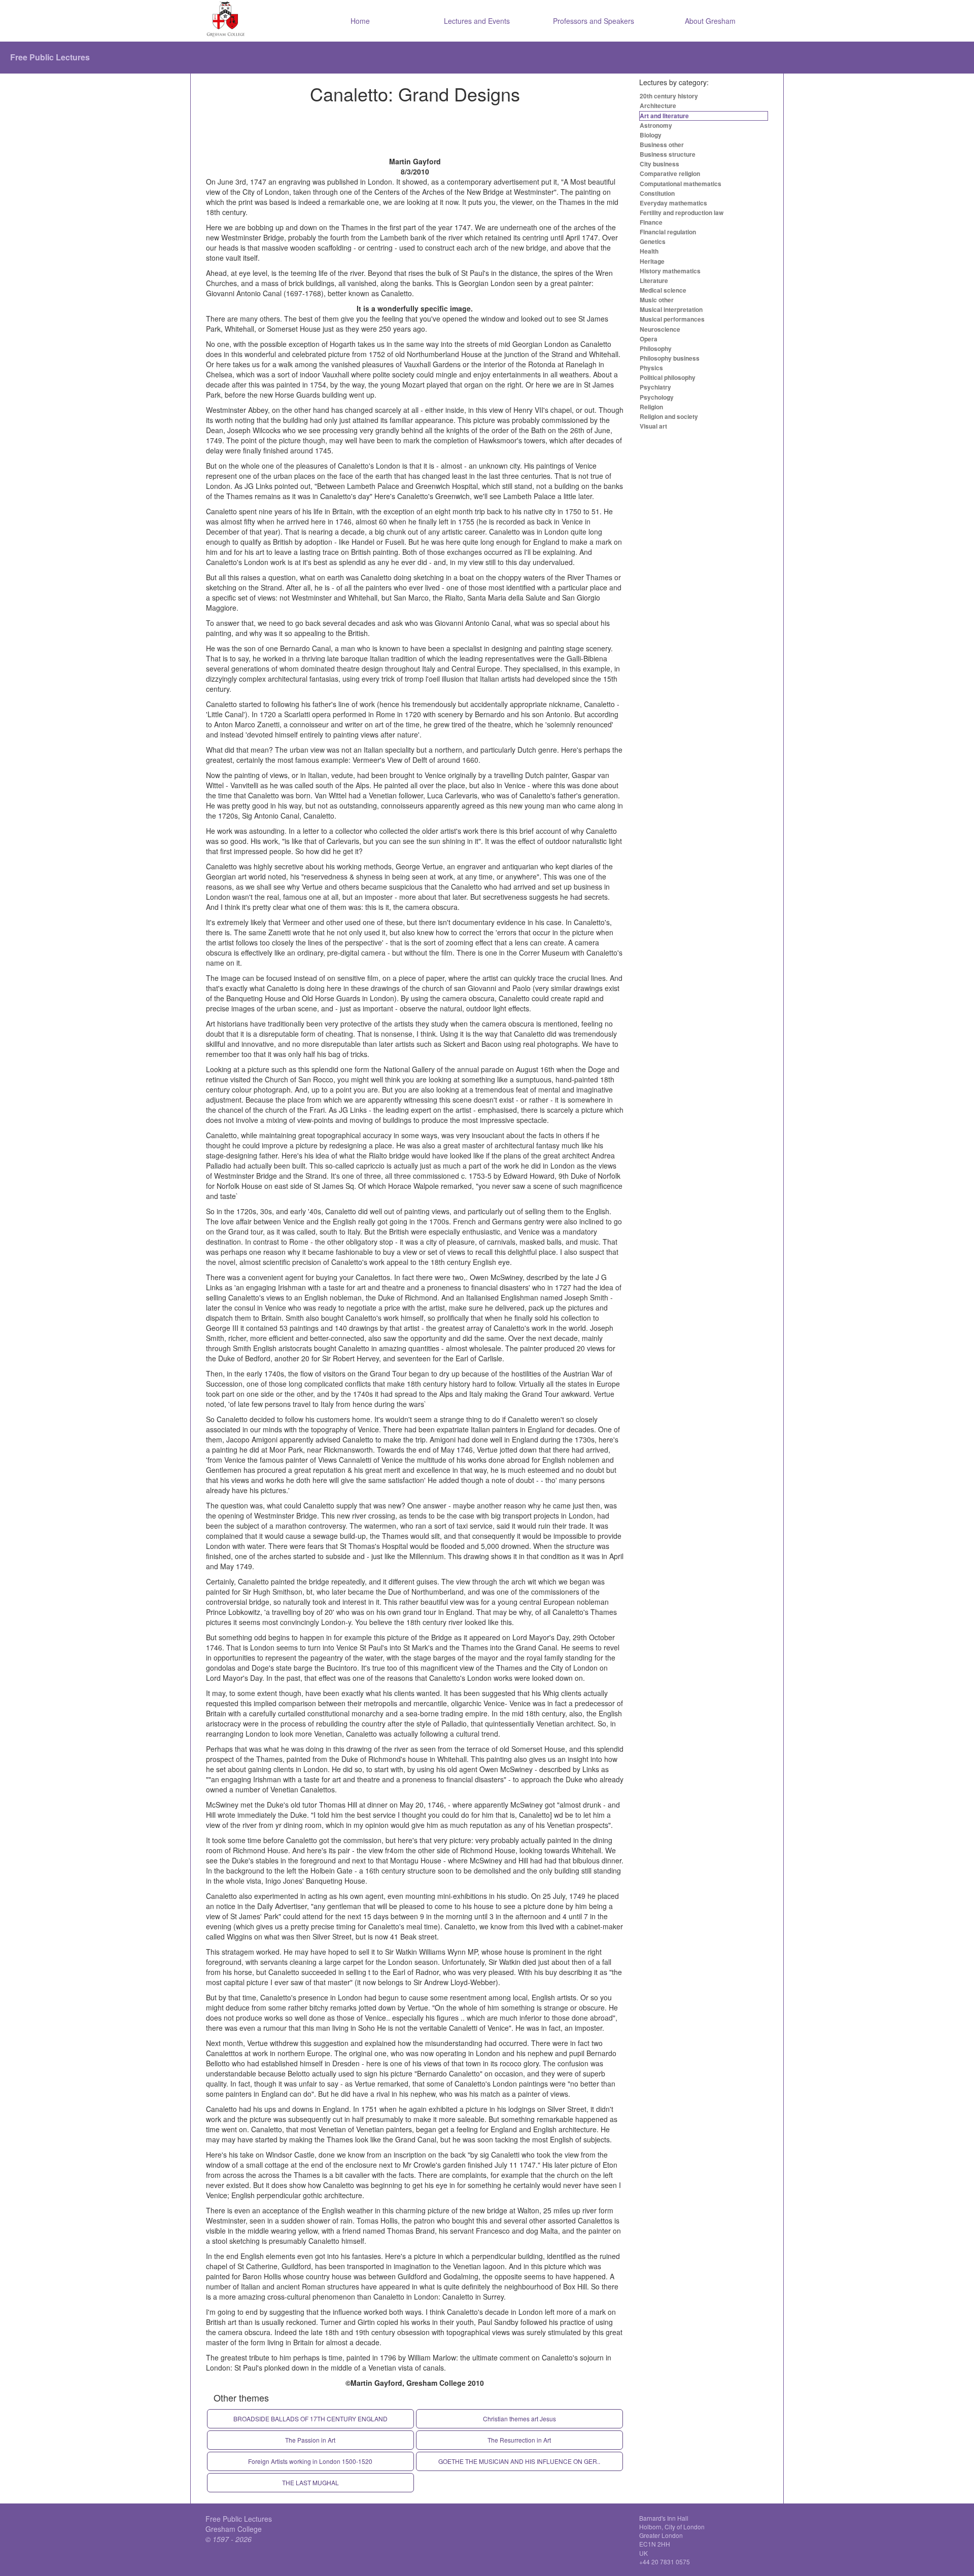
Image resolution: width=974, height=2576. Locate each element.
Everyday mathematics (673, 203)
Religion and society (669, 416)
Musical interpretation (671, 309)
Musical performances (672, 319)
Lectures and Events (477, 21)
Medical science (663, 290)
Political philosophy (668, 377)
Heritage (652, 261)
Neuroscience (660, 329)
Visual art (653, 426)
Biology (651, 135)
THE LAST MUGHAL (310, 2482)
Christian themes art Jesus (519, 2419)
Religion (651, 407)
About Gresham (710, 21)
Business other (662, 145)
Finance (651, 222)
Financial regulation (668, 232)
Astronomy (656, 125)
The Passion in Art (310, 2440)
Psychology (657, 397)
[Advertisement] (415, 131)
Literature (654, 280)
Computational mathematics (681, 184)
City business (659, 164)
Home (360, 21)
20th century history (669, 96)
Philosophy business (670, 358)
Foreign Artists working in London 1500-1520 (310, 2461)
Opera (649, 339)
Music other (657, 300)
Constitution (657, 193)
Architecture (658, 105)
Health (649, 251)
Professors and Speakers (594, 21)
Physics (651, 368)
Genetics (653, 241)
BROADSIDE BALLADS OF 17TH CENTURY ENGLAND (310, 2419)
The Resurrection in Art (519, 2440)
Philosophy (656, 348)
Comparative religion (670, 173)
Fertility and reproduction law (682, 213)
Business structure (668, 154)
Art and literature (664, 116)
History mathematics (670, 271)
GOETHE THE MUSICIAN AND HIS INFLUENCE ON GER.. (519, 2461)
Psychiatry (655, 387)
